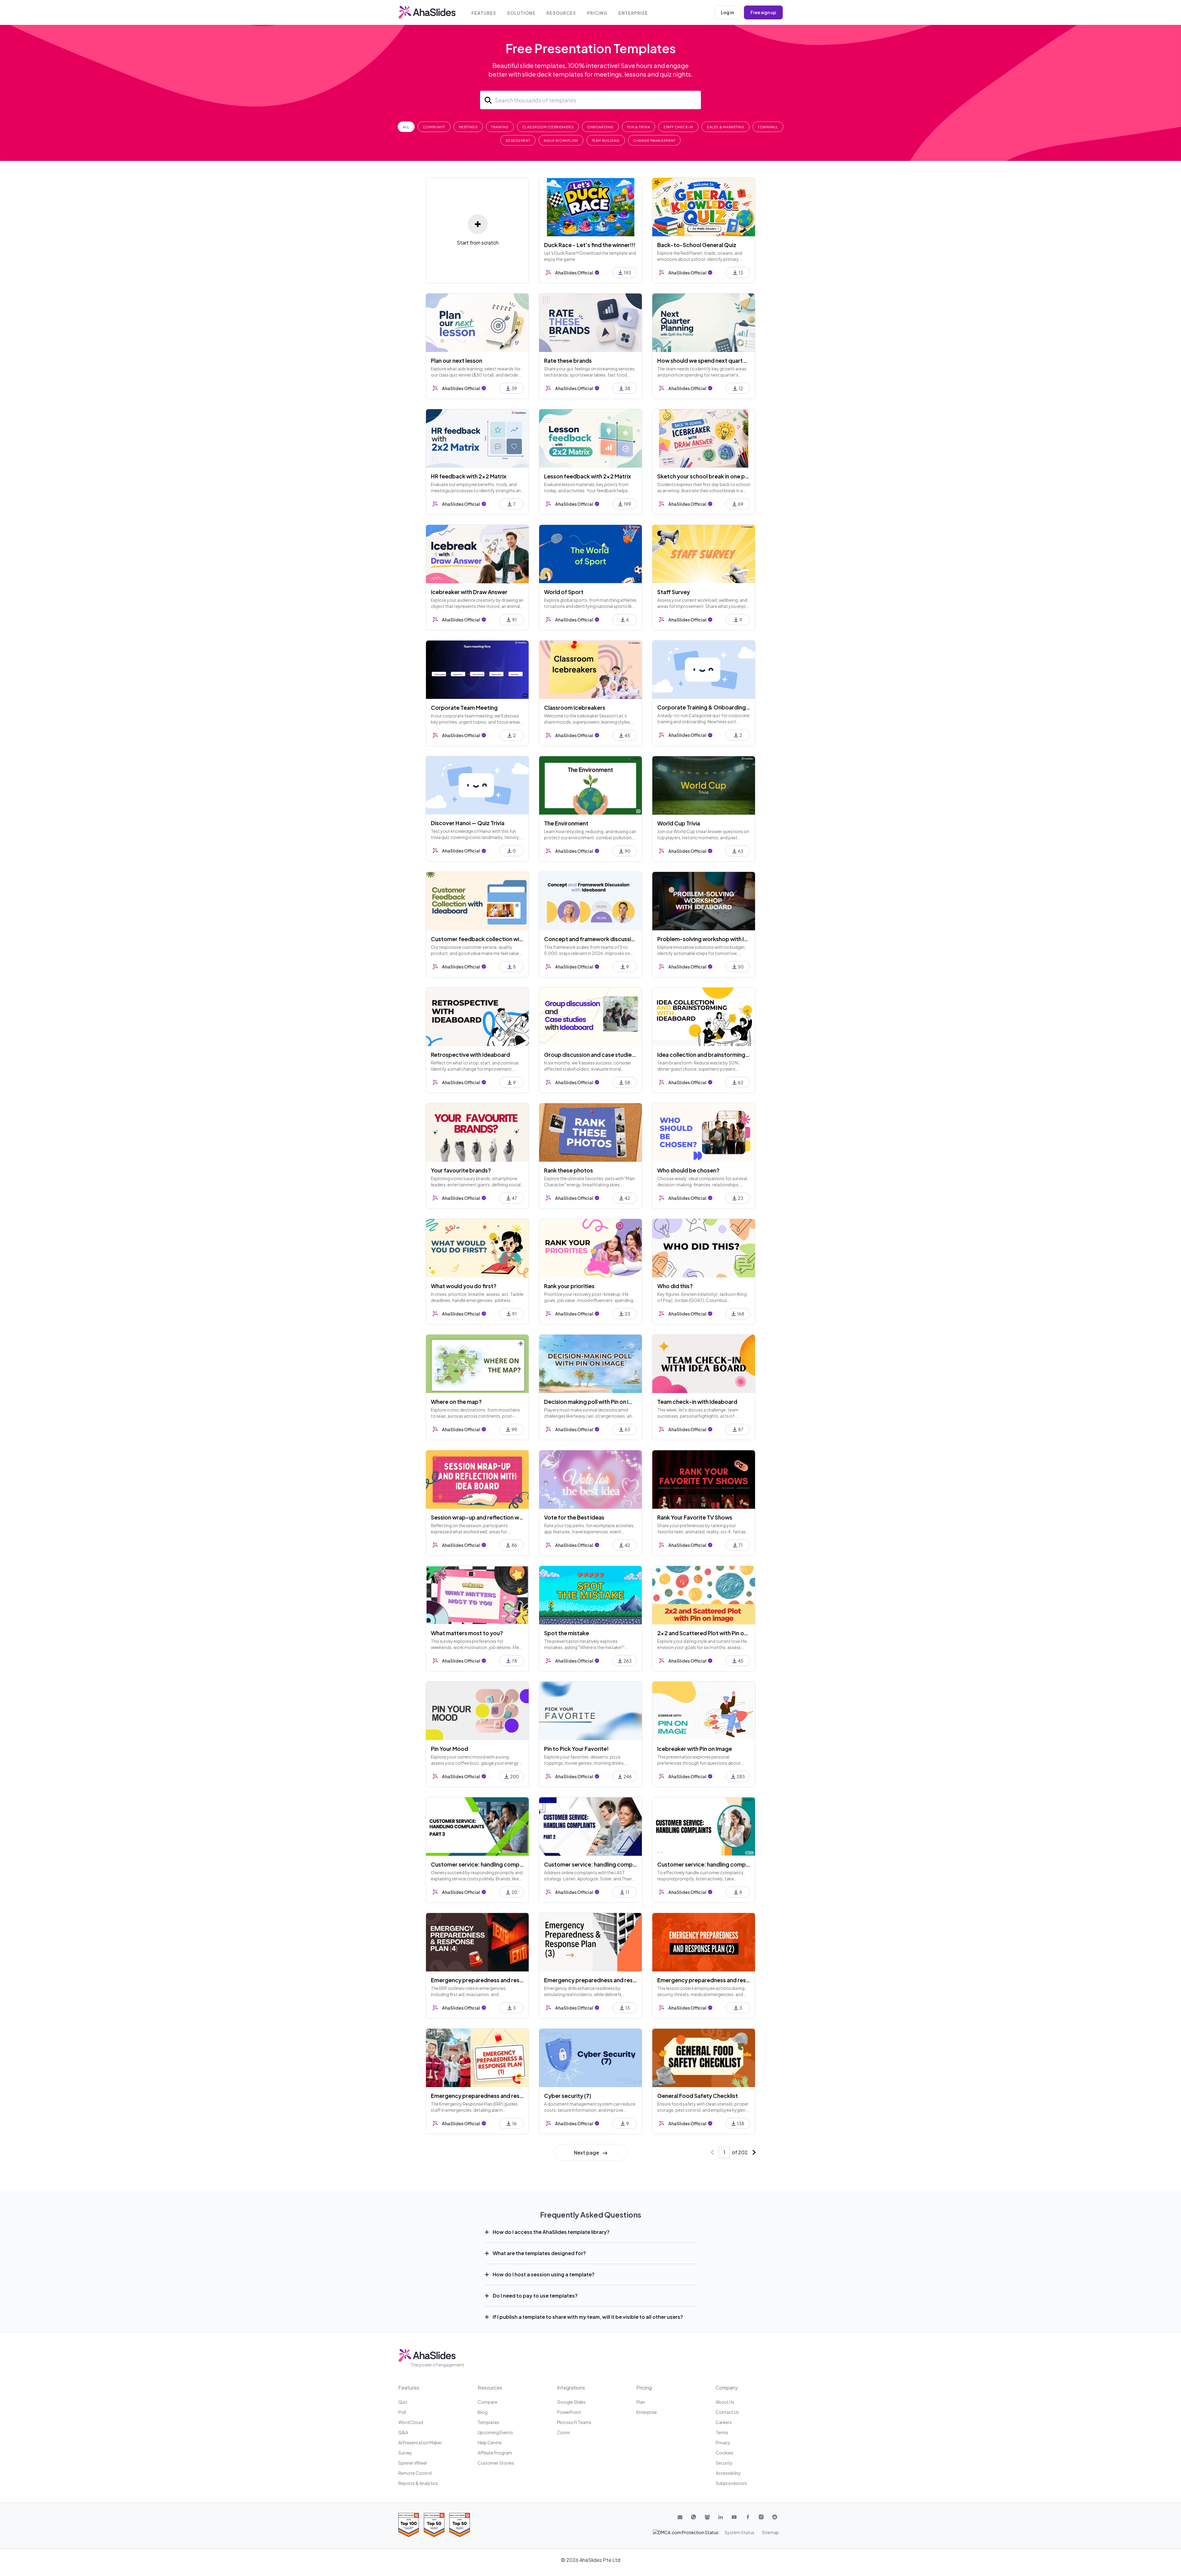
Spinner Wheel (413, 2463)
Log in (727, 12)
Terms (722, 2432)
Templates (488, 2422)
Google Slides (571, 2402)
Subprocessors (731, 2483)
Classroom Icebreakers (548, 127)
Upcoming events (495, 2432)
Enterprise (633, 13)
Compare (487, 2402)
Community (434, 127)
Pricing (597, 13)
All (406, 127)
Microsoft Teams (574, 2422)
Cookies (724, 2453)
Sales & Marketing (726, 127)
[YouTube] (734, 2517)
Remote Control (415, 2473)
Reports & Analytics (418, 2483)
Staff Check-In (678, 127)
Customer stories (496, 2463)
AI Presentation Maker (420, 2442)
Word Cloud (411, 2422)
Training (500, 127)
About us (725, 2402)
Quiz (403, 2402)
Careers (724, 2422)
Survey (405, 2453)
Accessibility (728, 2473)
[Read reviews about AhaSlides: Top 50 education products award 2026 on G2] (434, 2525)
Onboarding (600, 127)
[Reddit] (775, 2517)
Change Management (654, 140)
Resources (561, 13)
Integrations (571, 2388)
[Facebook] (748, 2517)
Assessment (518, 140)
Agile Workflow (561, 140)
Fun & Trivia (639, 127)
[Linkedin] (721, 2517)
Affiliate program (495, 2453)
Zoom (563, 2432)
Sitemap (770, 2532)
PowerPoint (569, 2412)
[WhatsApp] (694, 2517)
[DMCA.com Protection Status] (686, 2532)
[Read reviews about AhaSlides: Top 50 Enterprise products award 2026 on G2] (460, 2525)
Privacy (723, 2442)
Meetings (468, 127)
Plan (641, 2402)
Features (484, 13)
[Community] (707, 2517)
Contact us (727, 2412)
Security (724, 2463)
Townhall (768, 127)
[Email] (680, 2517)
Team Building (606, 140)
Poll (402, 2412)
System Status (740, 2532)
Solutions (521, 13)
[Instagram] (761, 2517)
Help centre (490, 2442)
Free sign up (763, 12)
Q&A (403, 2432)
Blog (483, 2412)
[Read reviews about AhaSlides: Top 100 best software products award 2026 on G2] (409, 2525)
